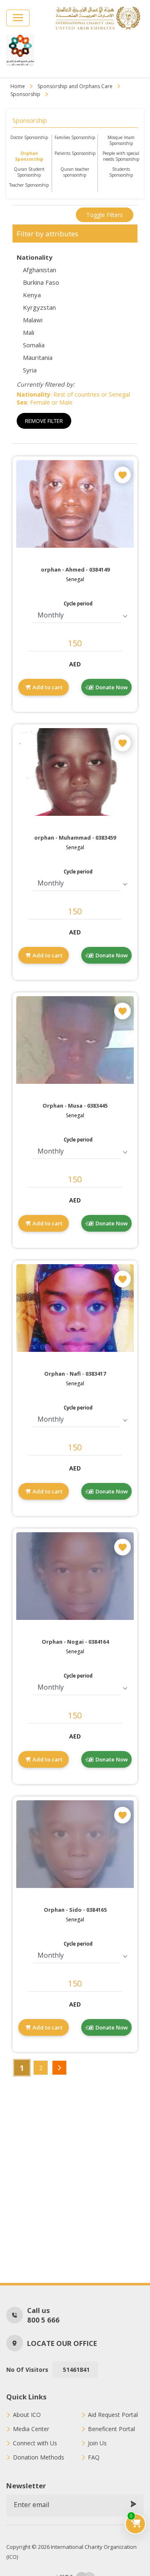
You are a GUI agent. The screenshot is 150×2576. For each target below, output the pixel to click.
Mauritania (38, 357)
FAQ (94, 2457)
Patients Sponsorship (75, 153)
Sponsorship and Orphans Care (75, 86)
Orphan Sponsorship (29, 156)
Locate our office (62, 2343)
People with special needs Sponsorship (121, 156)
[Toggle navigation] (18, 18)
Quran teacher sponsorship (75, 172)
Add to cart (47, 687)
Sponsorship (25, 94)
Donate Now (112, 687)
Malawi (33, 320)
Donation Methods (39, 2457)
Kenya (32, 295)
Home (18, 86)
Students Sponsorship (121, 172)
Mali (29, 332)
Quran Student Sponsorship (29, 172)
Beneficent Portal (111, 2429)
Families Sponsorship (75, 137)
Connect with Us (35, 2443)
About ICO (27, 2415)
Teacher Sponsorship (29, 185)
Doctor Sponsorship (29, 137)
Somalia (34, 345)
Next (59, 2068)
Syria (30, 370)
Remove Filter (44, 421)
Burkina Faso (41, 282)
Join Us (97, 2443)
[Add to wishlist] (122, 475)
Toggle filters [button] (105, 215)
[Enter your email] (133, 2505)
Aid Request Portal (113, 2415)
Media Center (31, 2429)
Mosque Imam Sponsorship (121, 140)
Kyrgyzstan (39, 307)
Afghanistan (40, 270)
